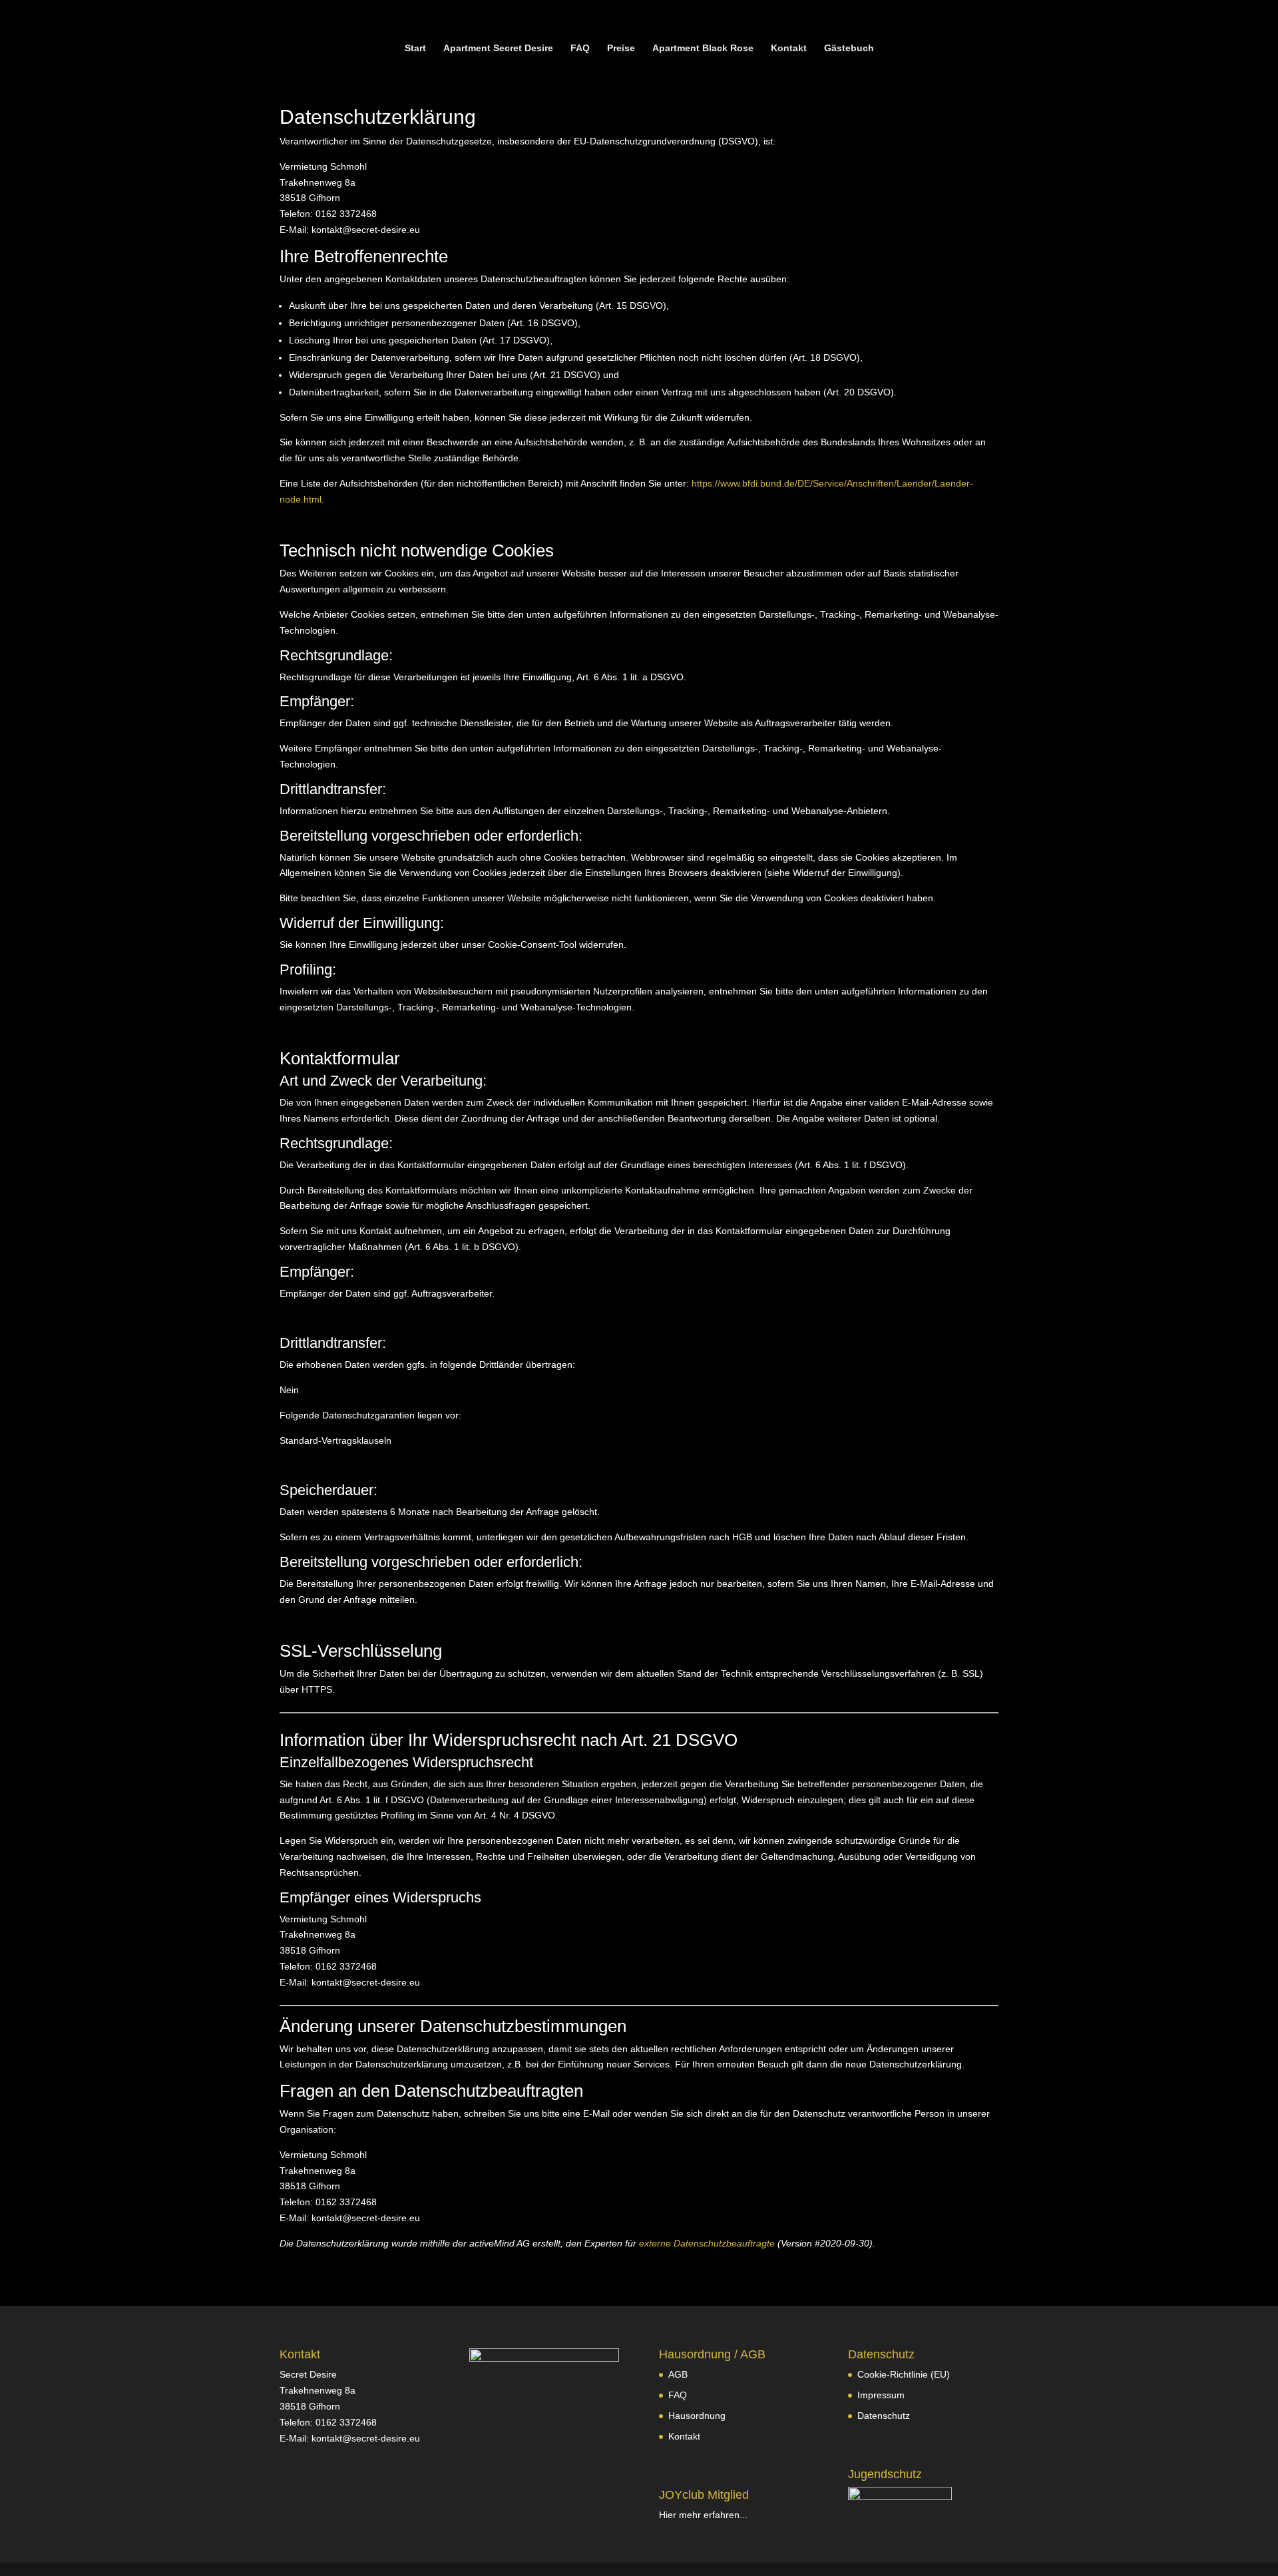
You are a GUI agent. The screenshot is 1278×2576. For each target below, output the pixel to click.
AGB (678, 2374)
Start (415, 48)
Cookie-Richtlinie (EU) (904, 2374)
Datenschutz (884, 2416)
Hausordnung (697, 2416)
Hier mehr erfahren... (703, 2515)
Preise (621, 48)
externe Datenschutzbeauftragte (707, 2243)
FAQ (580, 48)
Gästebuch (849, 48)
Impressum (881, 2395)
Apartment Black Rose (703, 48)
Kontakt (789, 48)
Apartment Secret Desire (498, 48)
